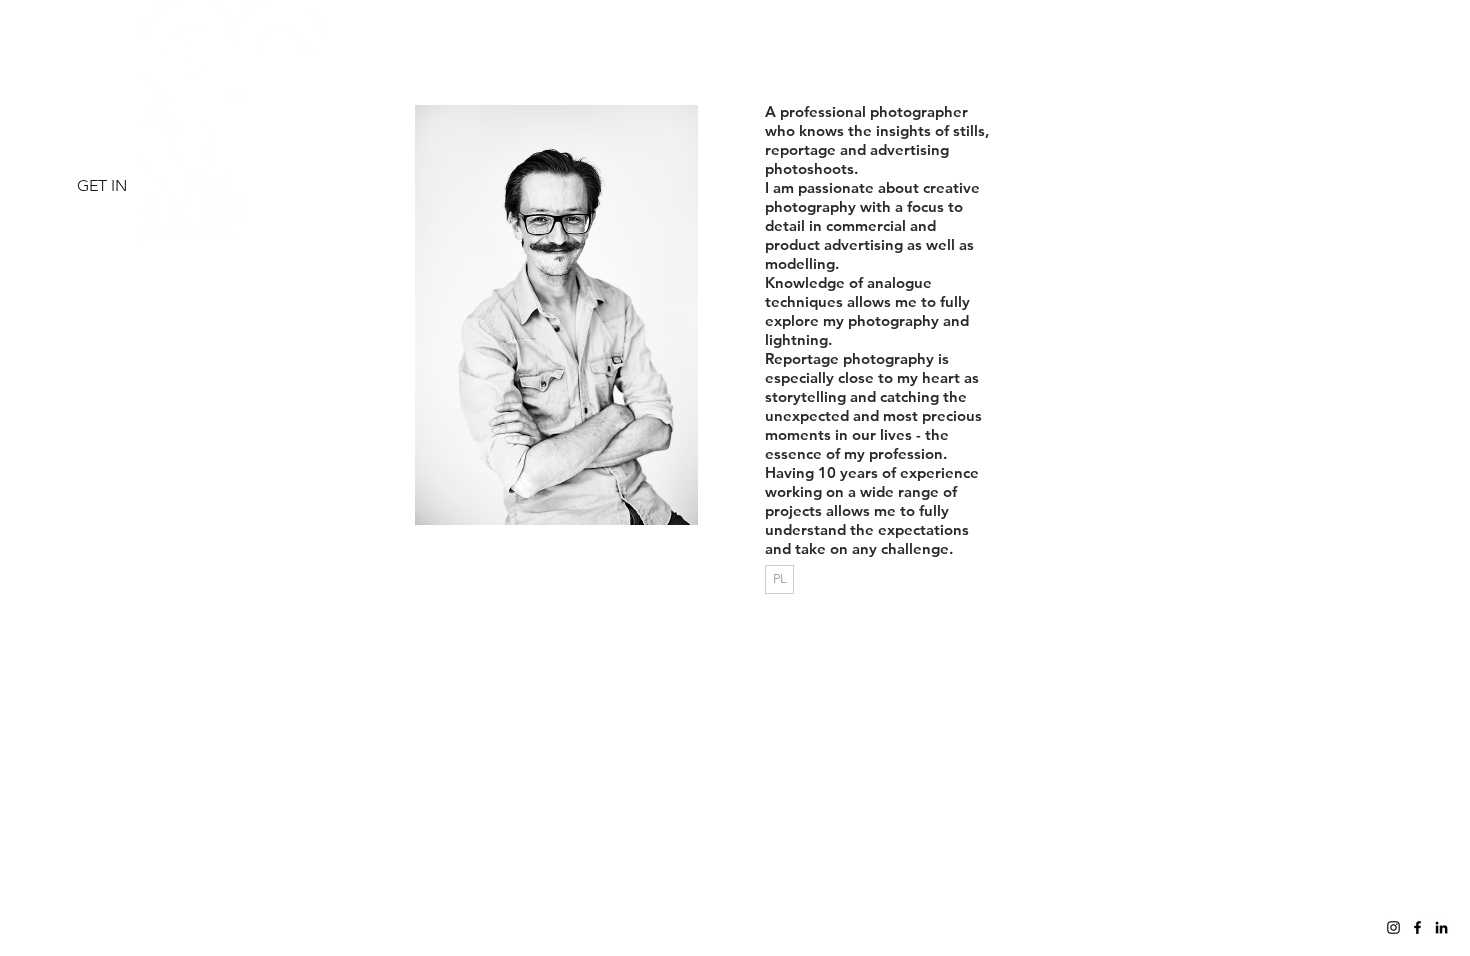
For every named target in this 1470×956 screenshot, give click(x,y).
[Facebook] (1417, 927)
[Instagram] (1393, 927)
